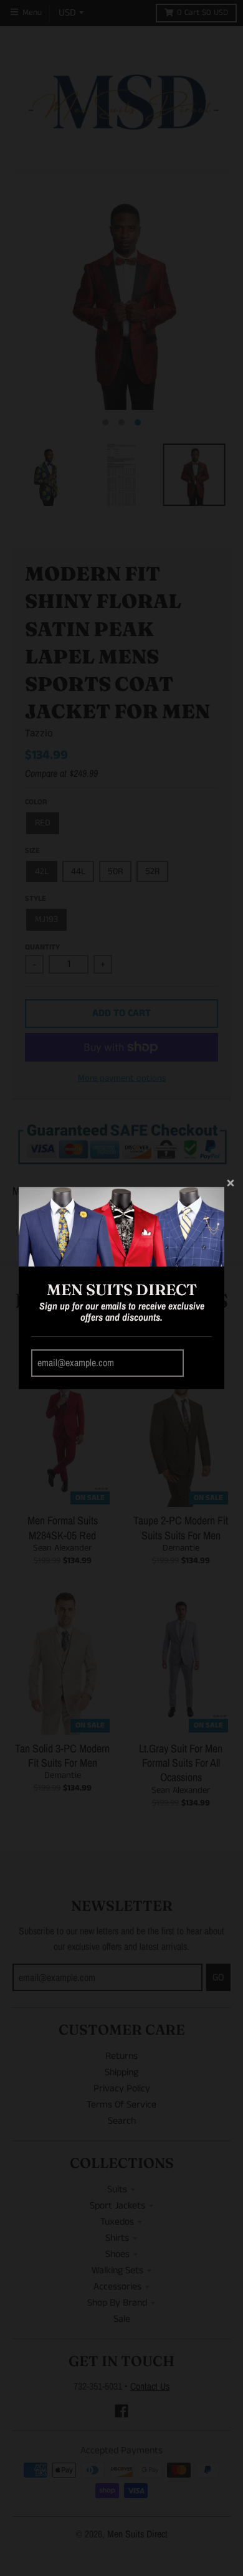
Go (200, 1363)
